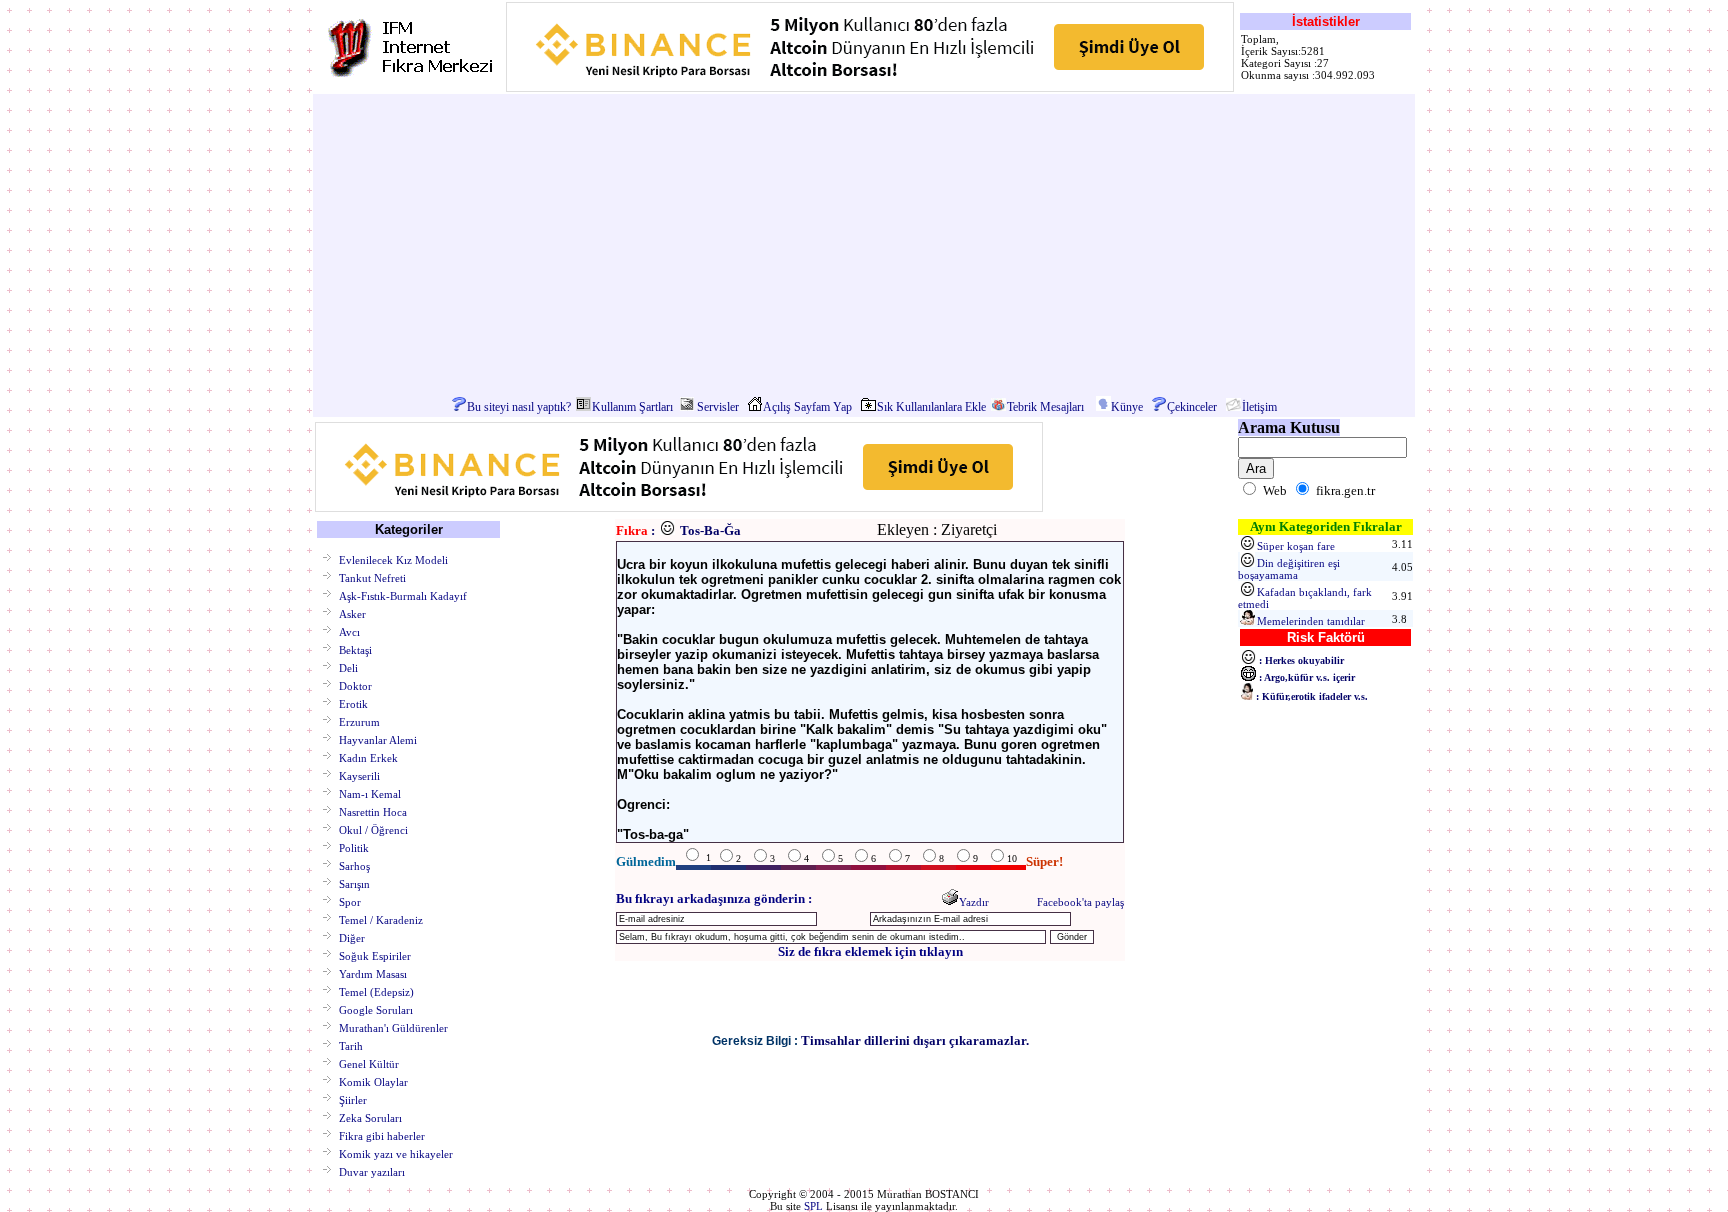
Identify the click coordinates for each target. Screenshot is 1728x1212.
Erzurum (359, 721)
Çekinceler (1192, 407)
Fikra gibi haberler (382, 1135)
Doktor (355, 685)
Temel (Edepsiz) (376, 991)
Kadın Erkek (368, 757)
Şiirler (353, 1099)
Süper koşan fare (1296, 546)
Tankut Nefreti (372, 577)
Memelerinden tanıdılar (1311, 621)
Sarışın (354, 883)
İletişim (1259, 407)
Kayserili (359, 775)
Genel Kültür (369, 1063)
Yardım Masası (373, 973)
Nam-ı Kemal (370, 793)
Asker (352, 613)
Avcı (349, 631)
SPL (813, 1206)
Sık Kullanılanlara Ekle (931, 407)
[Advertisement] (864, 246)
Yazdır (974, 902)
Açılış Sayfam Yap (807, 407)
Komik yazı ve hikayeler (396, 1153)
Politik (354, 847)
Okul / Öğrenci (373, 829)
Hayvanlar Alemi (378, 739)
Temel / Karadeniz (381, 919)
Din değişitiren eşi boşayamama (1289, 569)
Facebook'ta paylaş (1080, 902)
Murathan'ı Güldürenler (393, 1027)
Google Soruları (376, 1009)
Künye (1127, 407)
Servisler (718, 407)
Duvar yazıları (372, 1171)
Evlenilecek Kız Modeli (393, 559)
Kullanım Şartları (632, 407)
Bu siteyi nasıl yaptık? (519, 407)
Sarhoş (354, 865)
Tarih (351, 1045)
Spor (350, 901)
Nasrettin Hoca (373, 811)
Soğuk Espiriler (375, 955)
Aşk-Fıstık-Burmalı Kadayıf (403, 595)
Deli (348, 667)
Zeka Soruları (370, 1117)
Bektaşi (355, 649)
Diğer (352, 937)
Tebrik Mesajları (1045, 407)
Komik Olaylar (373, 1081)
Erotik (353, 703)
